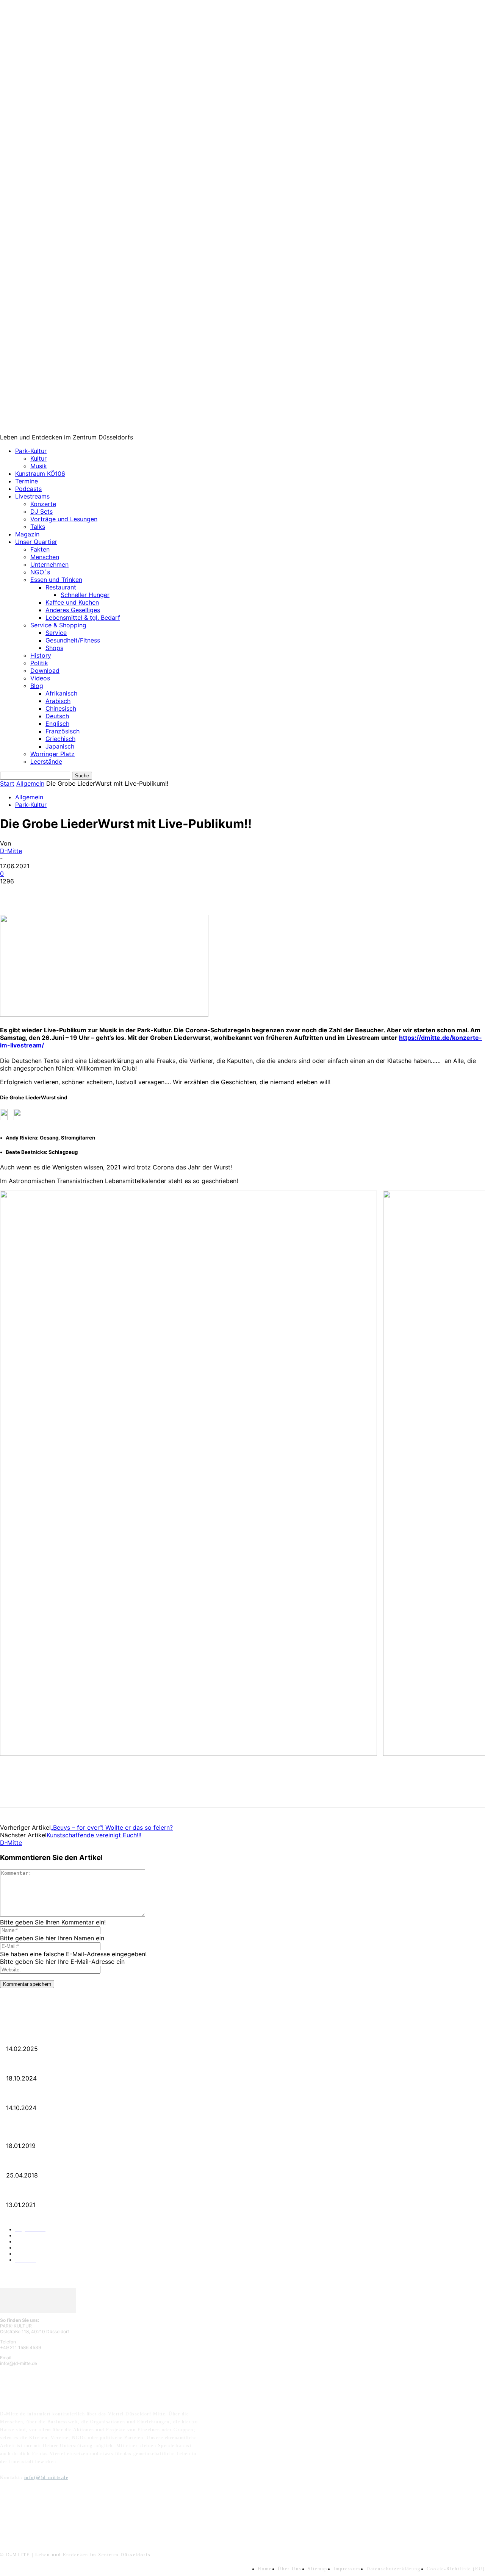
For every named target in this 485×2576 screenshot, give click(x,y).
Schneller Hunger (85, 595)
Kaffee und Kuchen (72, 602)
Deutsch (57, 716)
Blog (37, 686)
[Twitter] (40, 893)
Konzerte (43, 504)
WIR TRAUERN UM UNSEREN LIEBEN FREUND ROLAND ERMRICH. (77, 2037)
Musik (39, 466)
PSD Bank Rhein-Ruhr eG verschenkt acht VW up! (52, 2134)
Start (7, 783)
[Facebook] (13, 893)
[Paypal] (46, 2514)
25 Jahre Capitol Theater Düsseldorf (38, 2193)
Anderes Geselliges (73, 610)
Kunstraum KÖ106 (40, 474)
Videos (40, 678)
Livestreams (32, 496)
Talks (38, 527)
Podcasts (28, 489)
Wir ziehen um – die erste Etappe (35, 2096)
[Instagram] (27, 2514)
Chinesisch (61, 708)
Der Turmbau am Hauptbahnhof (35, 2163)
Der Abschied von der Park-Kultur (37, 2066)
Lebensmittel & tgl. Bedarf (83, 617)
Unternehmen (49, 564)
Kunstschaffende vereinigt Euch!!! (94, 1835)
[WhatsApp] (94, 893)
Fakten (40, 549)
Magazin (27, 534)
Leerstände (46, 761)
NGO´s (40, 572)
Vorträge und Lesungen (64, 519)
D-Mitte (11, 851)
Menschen (45, 557)
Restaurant (61, 587)
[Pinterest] (67, 893)
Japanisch (60, 746)
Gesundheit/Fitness (73, 640)
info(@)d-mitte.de (46, 2478)
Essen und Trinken (56, 580)
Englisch (57, 724)
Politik (39, 663)
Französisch (63, 731)
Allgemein (30, 783)
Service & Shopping (58, 625)
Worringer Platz (52, 754)
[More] (122, 893)
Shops (54, 648)
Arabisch (58, 701)
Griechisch (60, 739)
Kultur (38, 458)
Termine (27, 481)
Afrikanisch (61, 693)
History (41, 655)
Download (45, 671)
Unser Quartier (36, 542)
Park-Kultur (31, 451)
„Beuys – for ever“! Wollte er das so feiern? (112, 1827)
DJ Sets (41, 511)
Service (56, 633)
